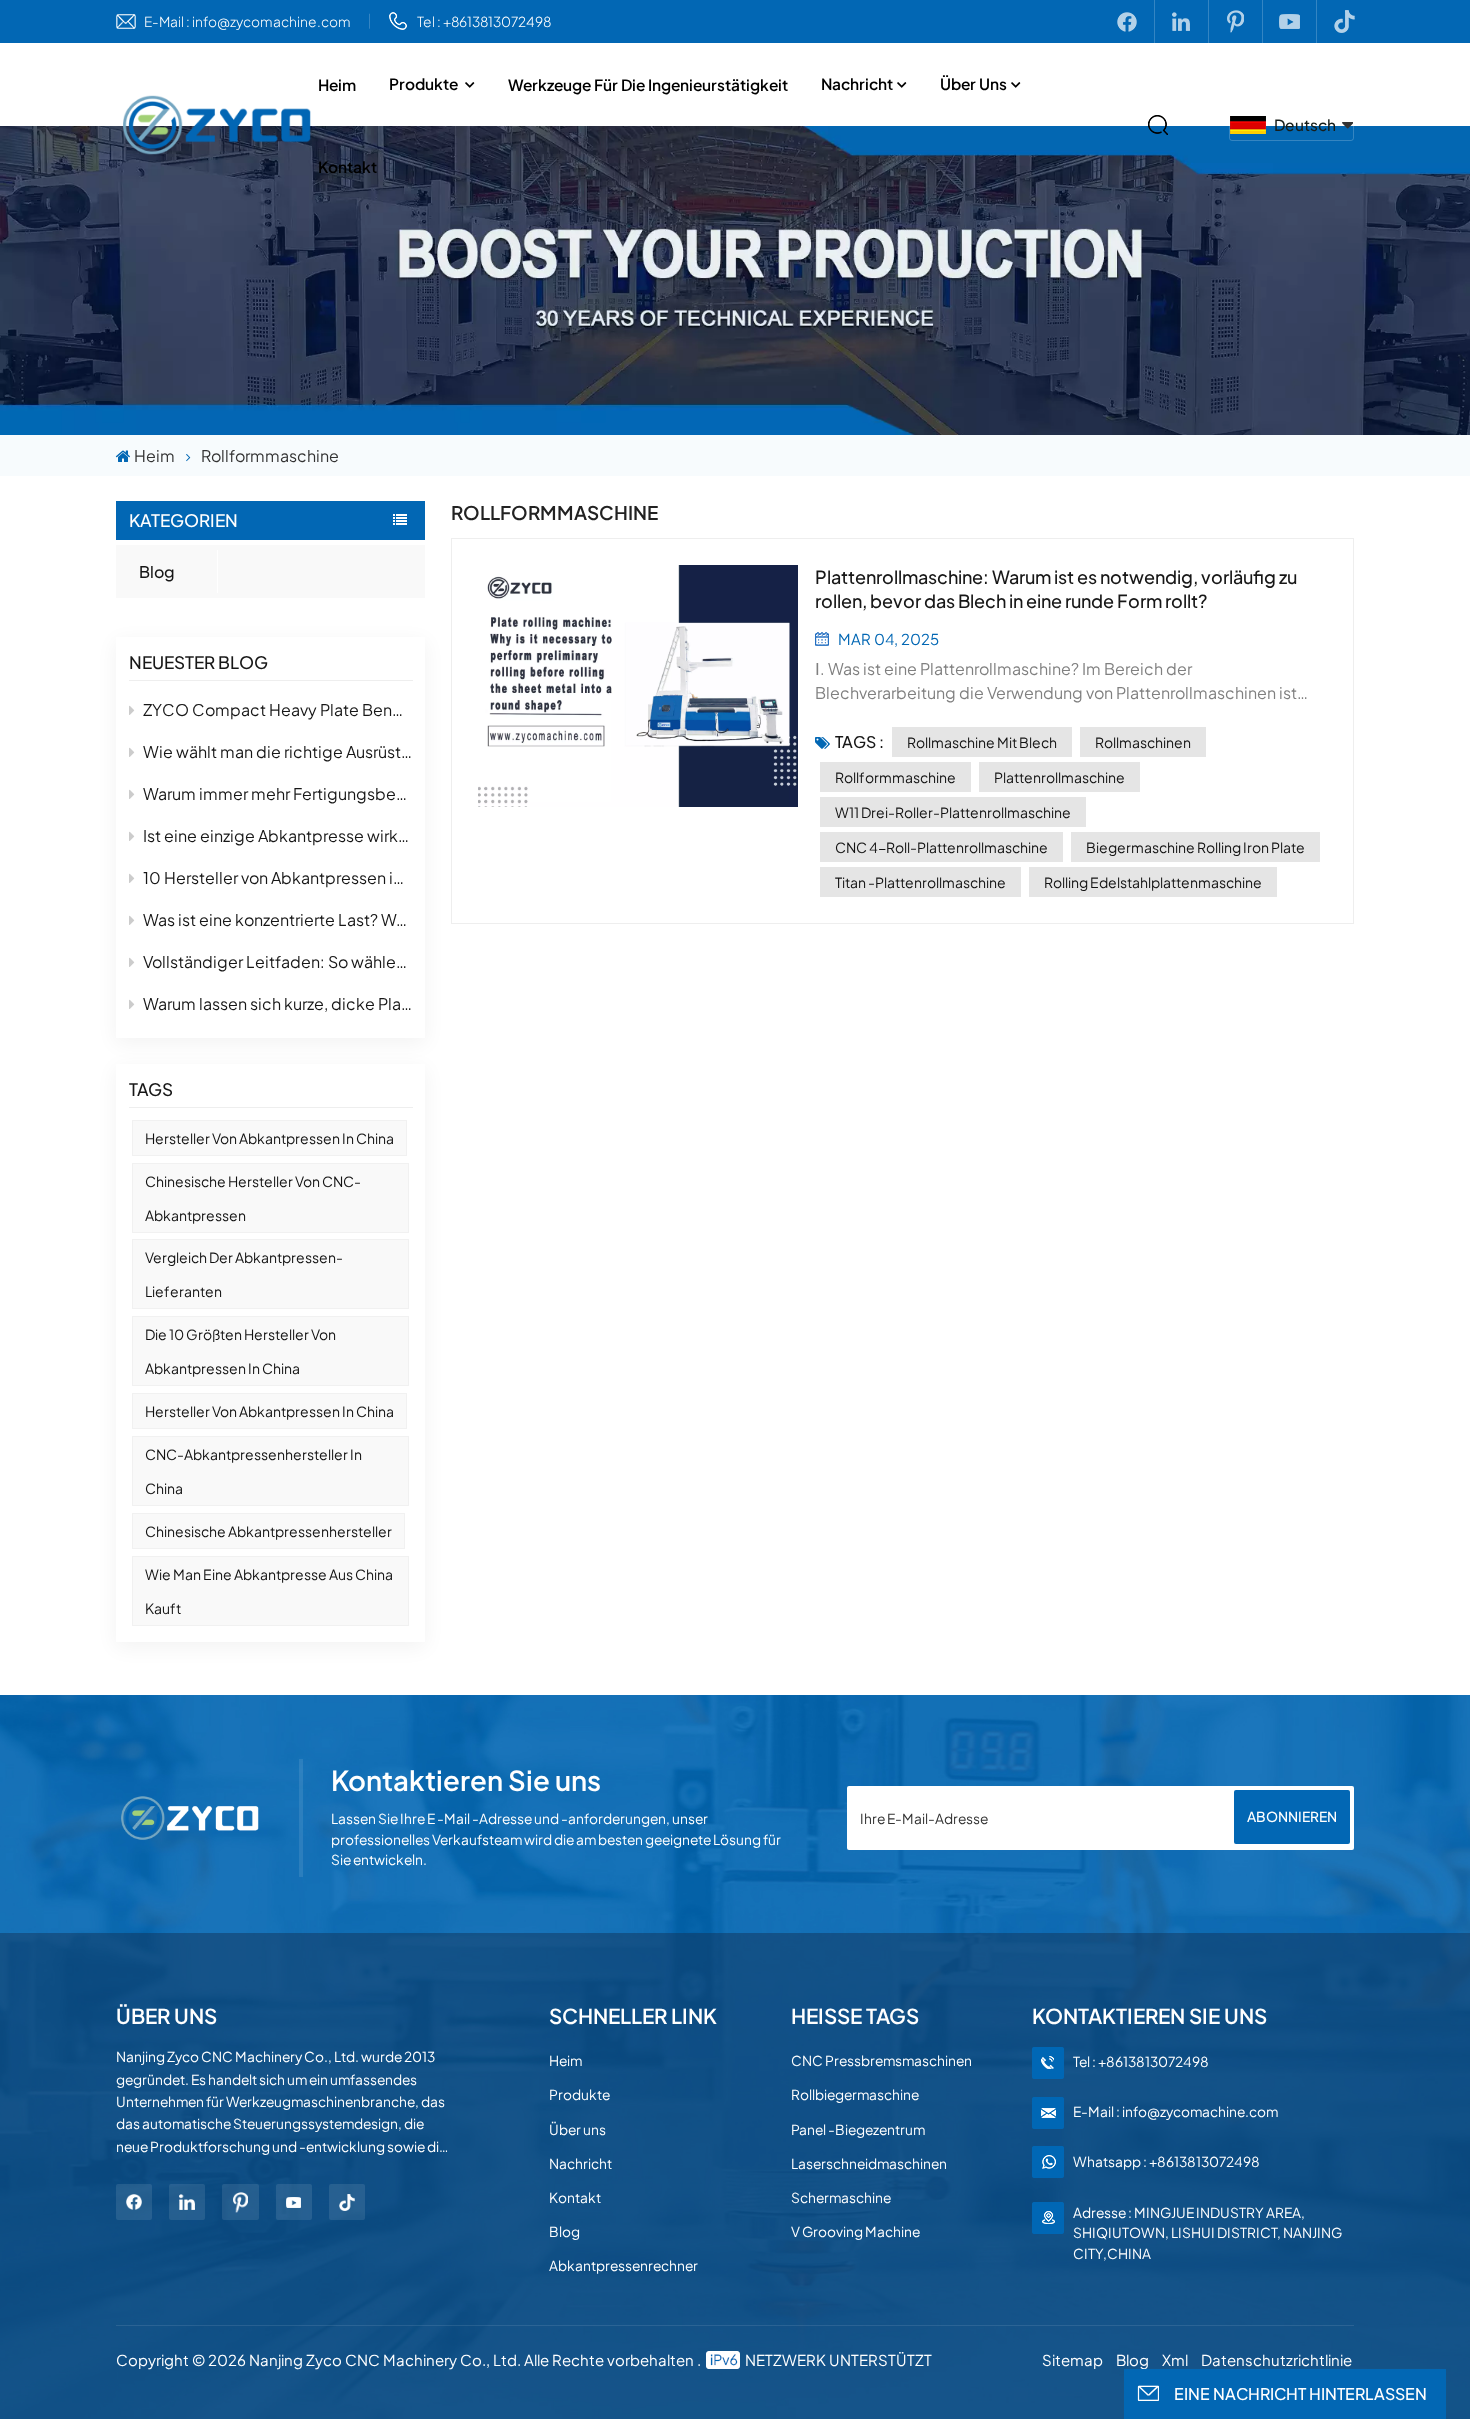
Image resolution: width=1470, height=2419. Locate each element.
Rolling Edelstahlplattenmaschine (1153, 882)
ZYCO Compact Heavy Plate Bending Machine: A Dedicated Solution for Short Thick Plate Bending (277, 709)
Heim (337, 84)
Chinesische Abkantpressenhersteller (268, 1531)
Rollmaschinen (1143, 742)
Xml (1175, 2359)
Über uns (973, 83)
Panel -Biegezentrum (858, 2129)
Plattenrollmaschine (1059, 777)
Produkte (425, 83)
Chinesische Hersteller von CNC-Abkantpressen (253, 1198)
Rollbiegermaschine (855, 2094)
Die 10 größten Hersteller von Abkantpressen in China (240, 1351)
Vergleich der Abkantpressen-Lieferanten (244, 1274)
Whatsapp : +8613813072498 (1166, 2161)
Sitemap (1072, 2359)
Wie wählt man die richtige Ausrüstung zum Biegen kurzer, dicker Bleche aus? (277, 751)
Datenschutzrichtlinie (1276, 2359)
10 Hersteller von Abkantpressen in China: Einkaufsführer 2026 (277, 877)
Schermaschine (841, 2197)
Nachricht (857, 83)
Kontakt (347, 166)
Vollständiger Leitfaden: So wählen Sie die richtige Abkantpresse (277, 961)
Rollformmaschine (895, 777)
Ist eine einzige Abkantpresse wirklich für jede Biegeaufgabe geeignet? (277, 835)
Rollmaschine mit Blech (982, 742)
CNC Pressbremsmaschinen (881, 2060)
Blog (157, 571)
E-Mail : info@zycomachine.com (247, 21)
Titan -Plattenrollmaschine (920, 882)
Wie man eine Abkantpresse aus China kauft (269, 1591)
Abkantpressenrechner (623, 2265)
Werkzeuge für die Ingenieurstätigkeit (648, 84)
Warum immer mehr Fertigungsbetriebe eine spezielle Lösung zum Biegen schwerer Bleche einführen (277, 793)
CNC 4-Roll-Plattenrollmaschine (941, 847)
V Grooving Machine (855, 2231)
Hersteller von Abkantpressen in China (269, 1138)
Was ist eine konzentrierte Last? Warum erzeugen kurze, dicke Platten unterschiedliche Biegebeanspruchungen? (277, 919)
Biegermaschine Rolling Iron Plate (1195, 847)
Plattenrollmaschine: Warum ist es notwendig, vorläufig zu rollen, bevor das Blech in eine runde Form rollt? (1056, 588)
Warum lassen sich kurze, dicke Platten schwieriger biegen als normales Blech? (277, 1003)
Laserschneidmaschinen (869, 2163)
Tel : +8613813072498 (484, 21)
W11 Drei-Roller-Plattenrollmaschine (953, 812)
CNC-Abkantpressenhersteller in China (253, 1471)
